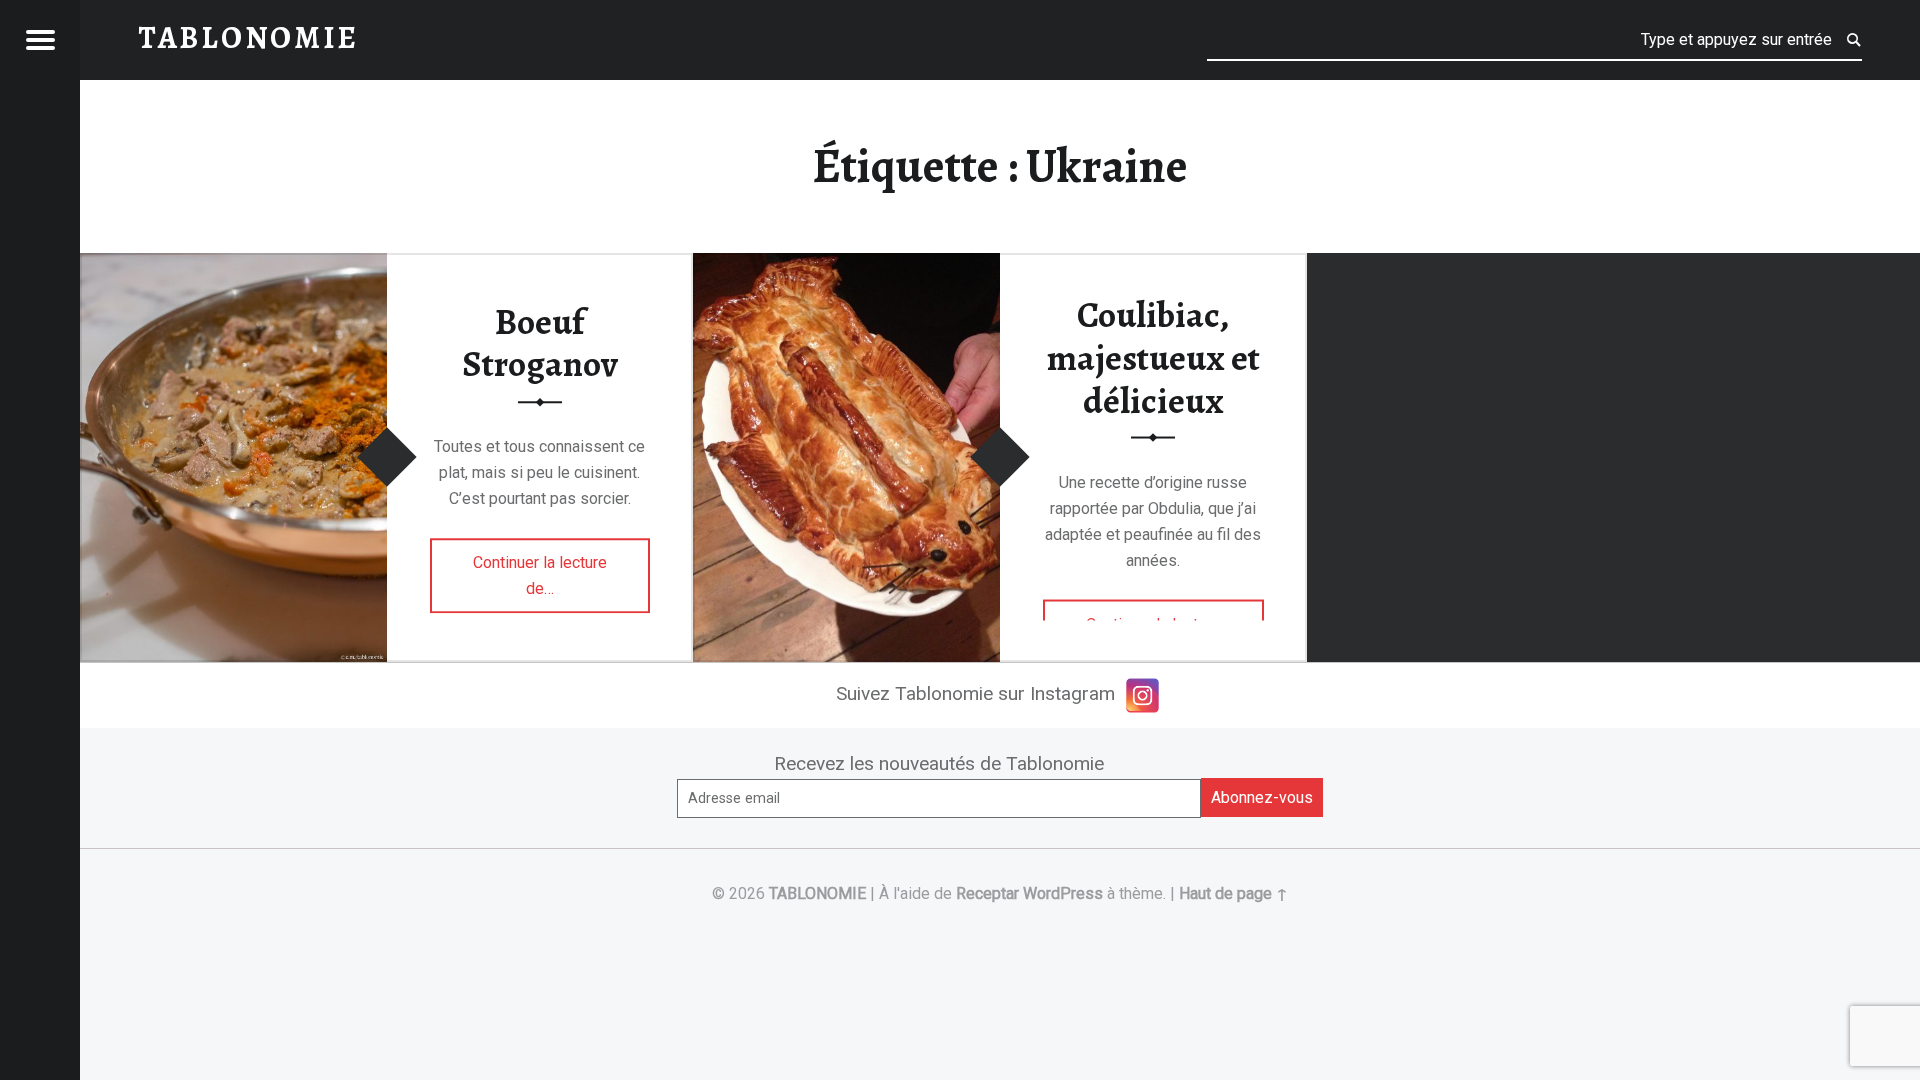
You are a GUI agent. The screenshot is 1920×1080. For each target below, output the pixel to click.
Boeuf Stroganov (540, 343)
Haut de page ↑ (1233, 893)
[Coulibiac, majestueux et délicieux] (846, 265)
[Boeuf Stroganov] (233, 265)
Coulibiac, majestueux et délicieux (1153, 357)
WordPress (1063, 893)
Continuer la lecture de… (546, 575)
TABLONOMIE (817, 893)
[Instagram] (1142, 695)
